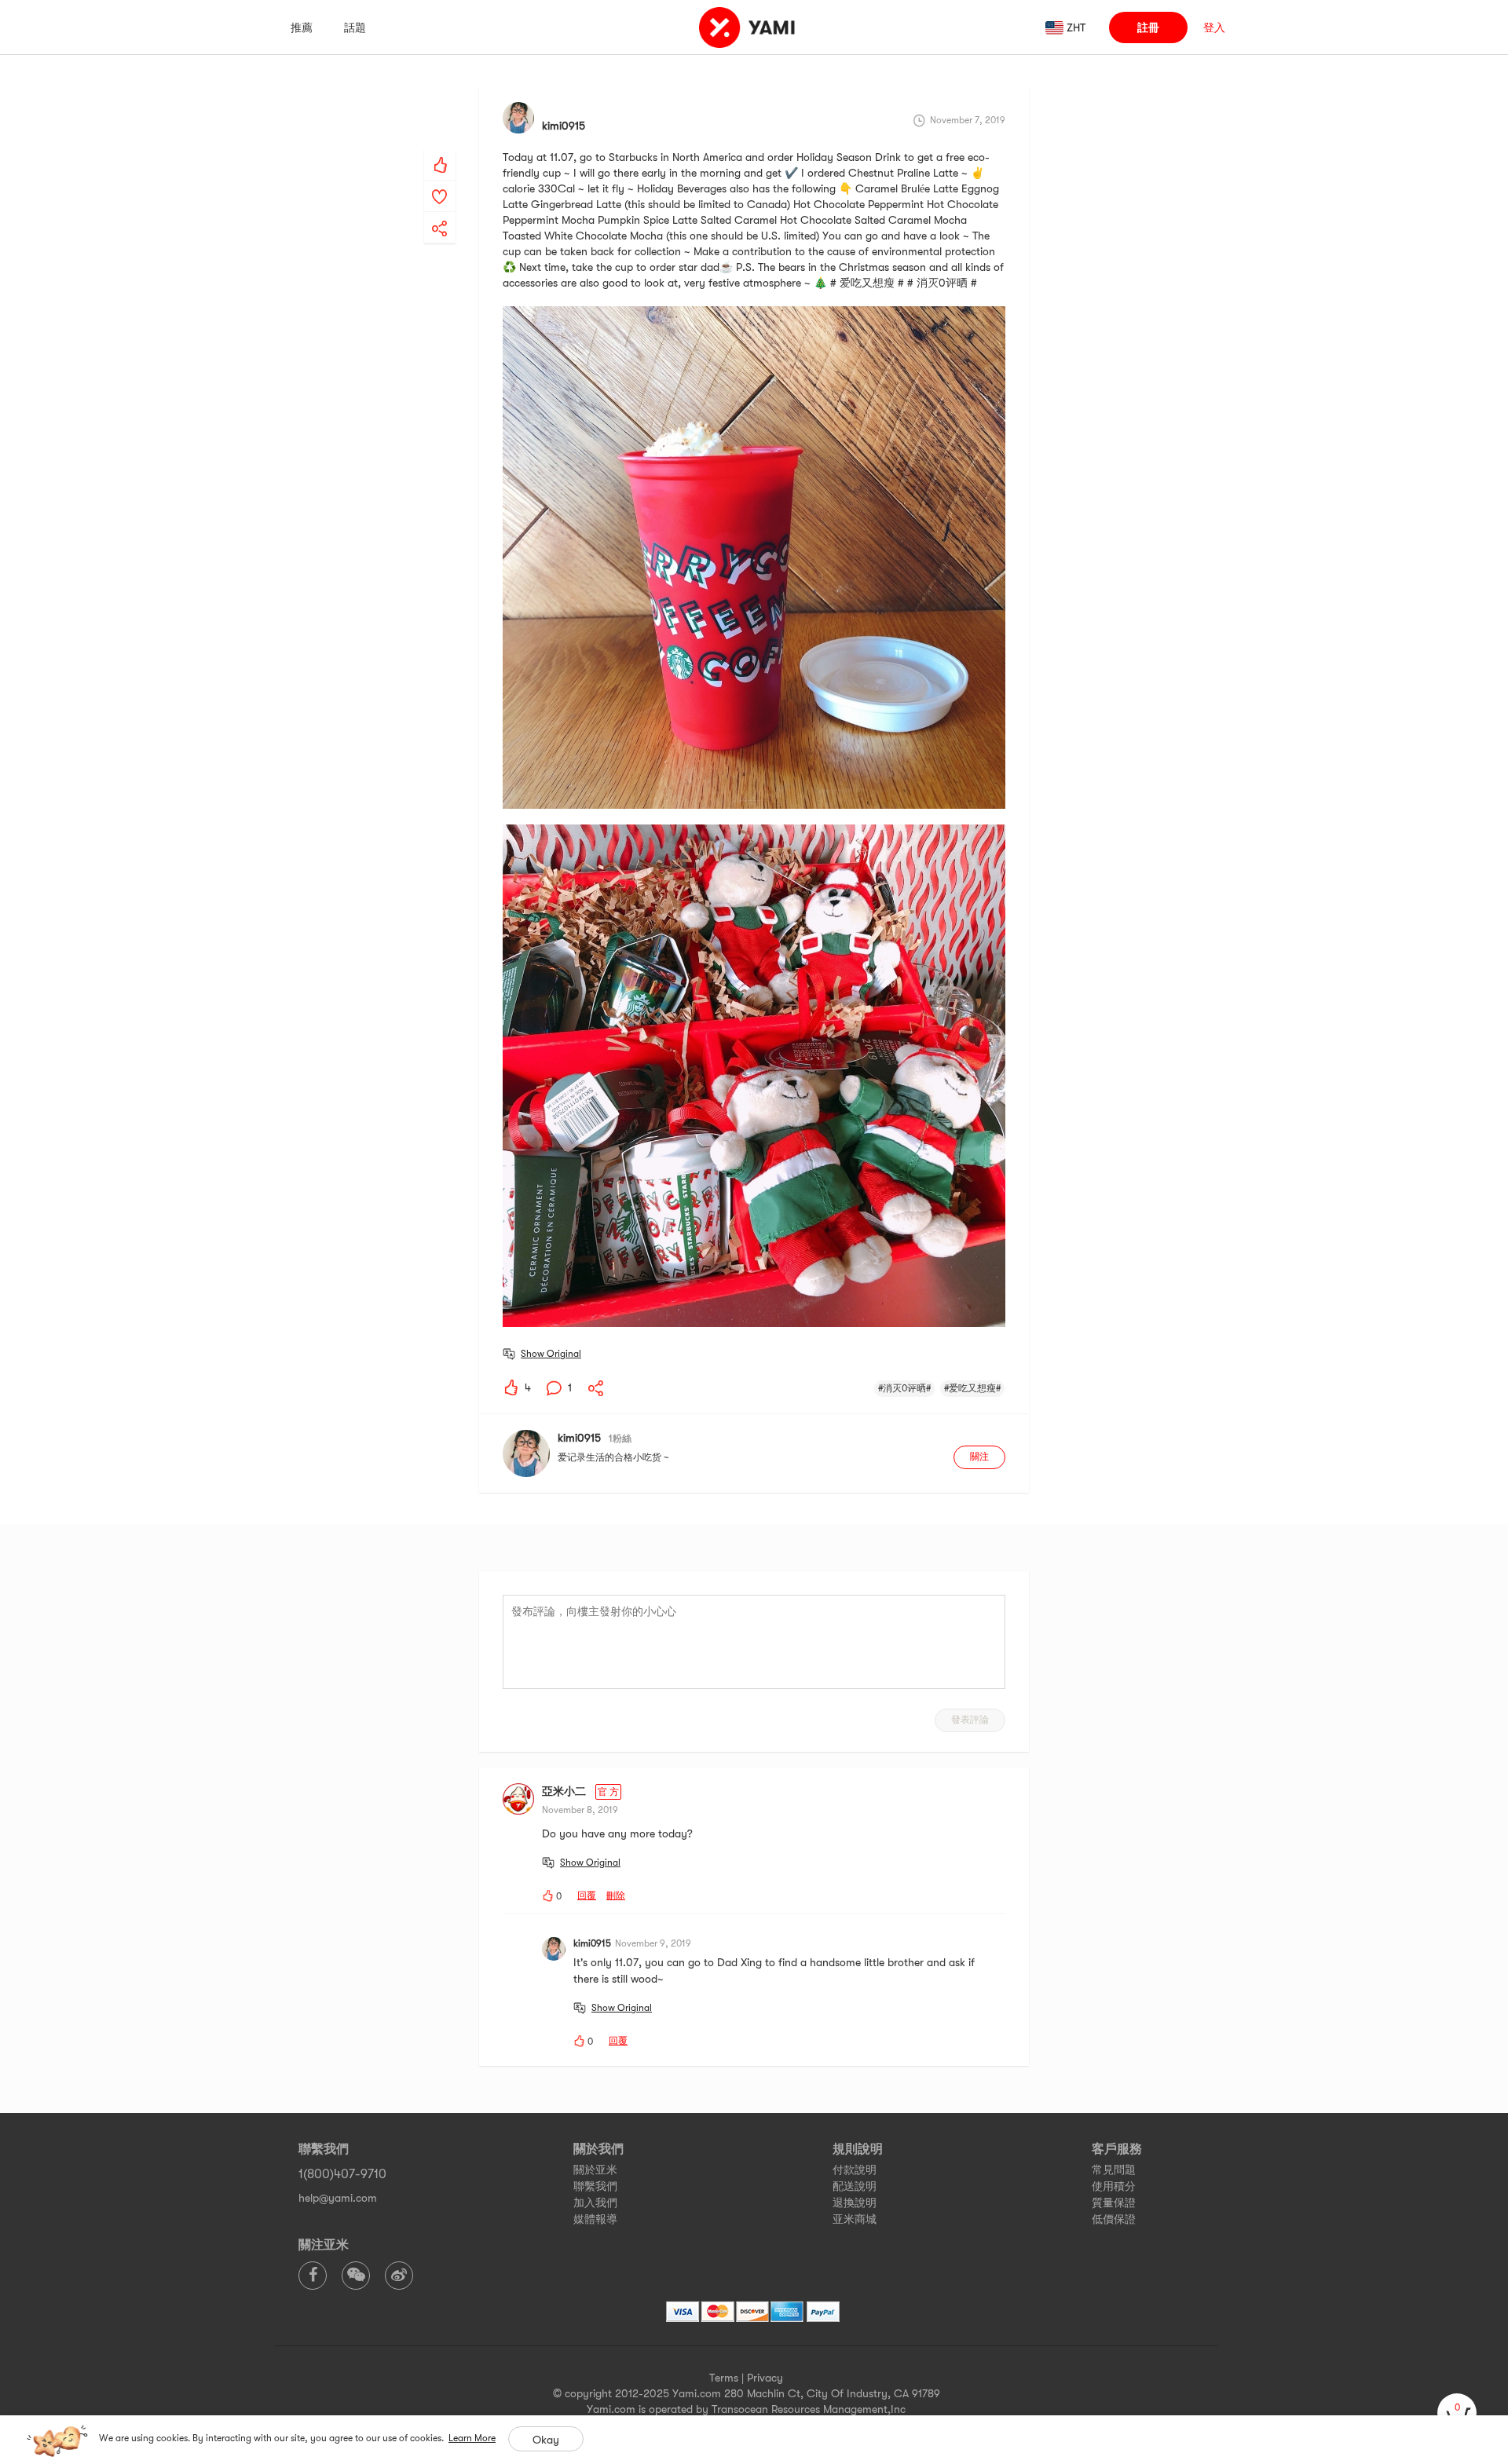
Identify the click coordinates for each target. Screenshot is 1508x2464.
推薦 (302, 27)
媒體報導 (595, 2219)
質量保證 (1114, 2203)
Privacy (765, 2378)
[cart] (1457, 2413)
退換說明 (855, 2203)
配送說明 (855, 2186)
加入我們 (595, 2203)
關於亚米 (595, 2170)
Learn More (472, 2438)
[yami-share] (440, 213)
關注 (979, 1457)
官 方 (608, 1792)
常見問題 (1114, 2170)
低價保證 (1114, 2219)
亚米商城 (855, 2219)
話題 (355, 27)
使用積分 (1114, 2186)
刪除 (616, 1896)
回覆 (587, 1896)
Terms (724, 2378)
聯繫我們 (595, 2186)
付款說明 (855, 2170)
